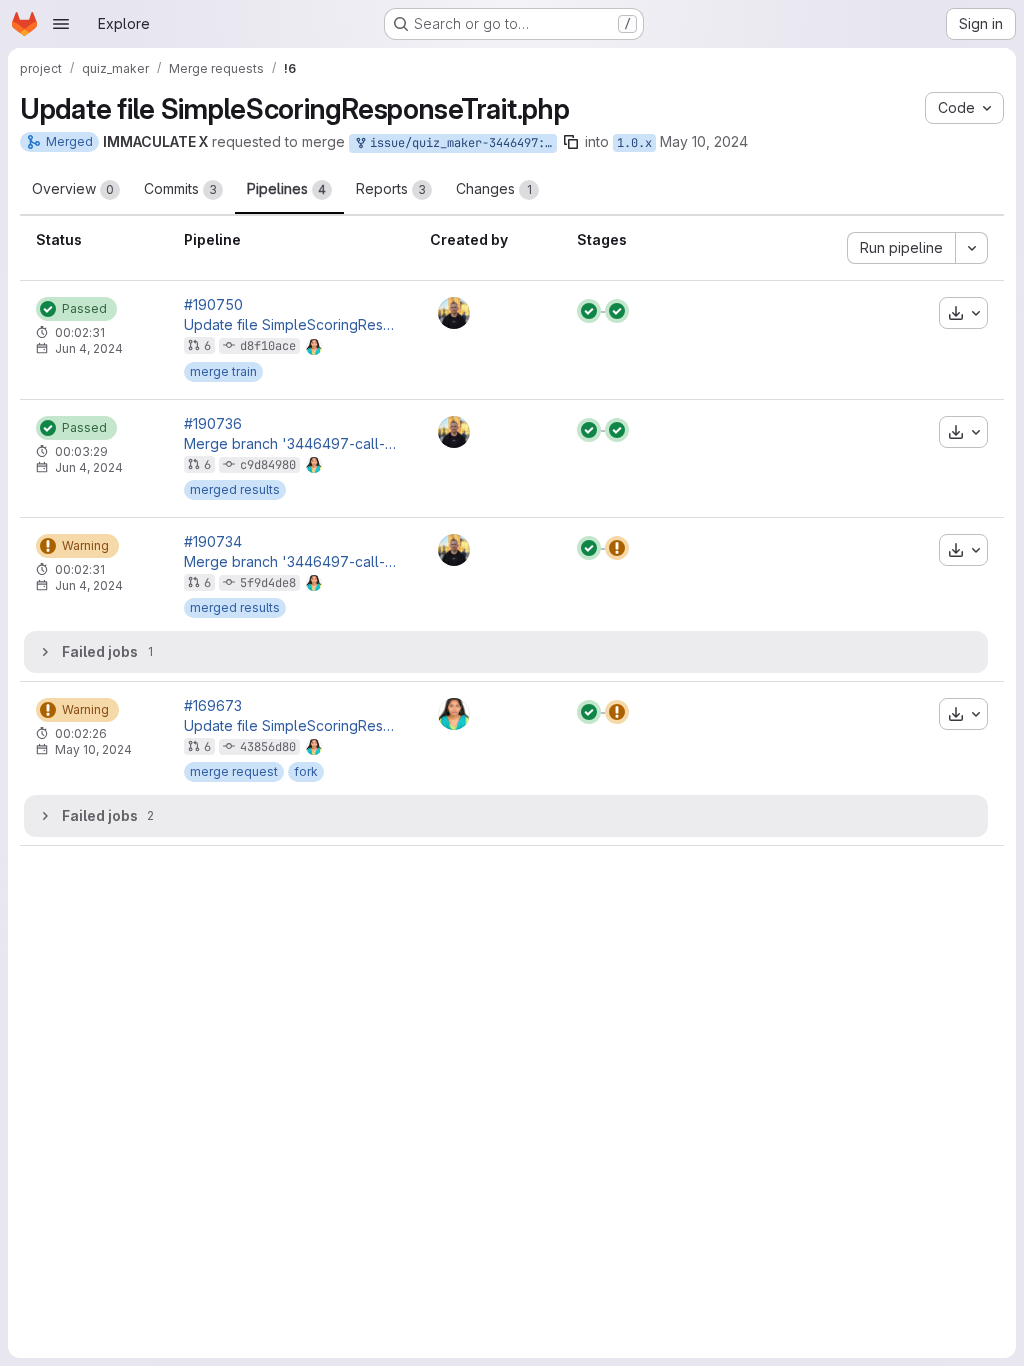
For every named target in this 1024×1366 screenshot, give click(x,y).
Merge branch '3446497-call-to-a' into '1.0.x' (291, 444)
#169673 (213, 706)
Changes (494, 188)
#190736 (213, 424)
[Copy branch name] (571, 142)
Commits (180, 188)
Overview (73, 188)
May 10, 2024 (704, 141)
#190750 (213, 305)
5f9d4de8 (268, 583)
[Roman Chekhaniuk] (454, 313)
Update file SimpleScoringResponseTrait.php (291, 325)
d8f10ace (268, 346)
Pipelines (286, 188)
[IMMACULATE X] (454, 714)
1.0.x (634, 143)
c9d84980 (268, 465)
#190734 (213, 542)
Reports (391, 188)
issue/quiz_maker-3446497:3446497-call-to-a (460, 143)
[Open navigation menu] (61, 24)
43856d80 (268, 747)
